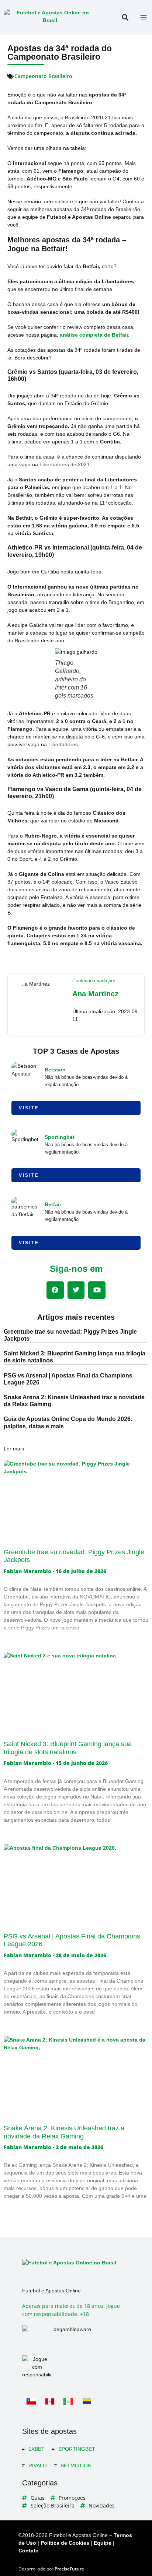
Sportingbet (60, 1137)
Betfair (53, 1204)
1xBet (37, 2449)
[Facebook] (55, 1290)
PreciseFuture (69, 2569)
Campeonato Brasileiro (43, 76)
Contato (29, 2551)
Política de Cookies (65, 2543)
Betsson (55, 1070)
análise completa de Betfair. (95, 335)
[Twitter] (76, 1290)
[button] (125, 17)
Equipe (103, 2543)
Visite (29, 1108)
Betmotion (76, 2466)
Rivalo (38, 2466)
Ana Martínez (95, 994)
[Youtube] (97, 1290)
